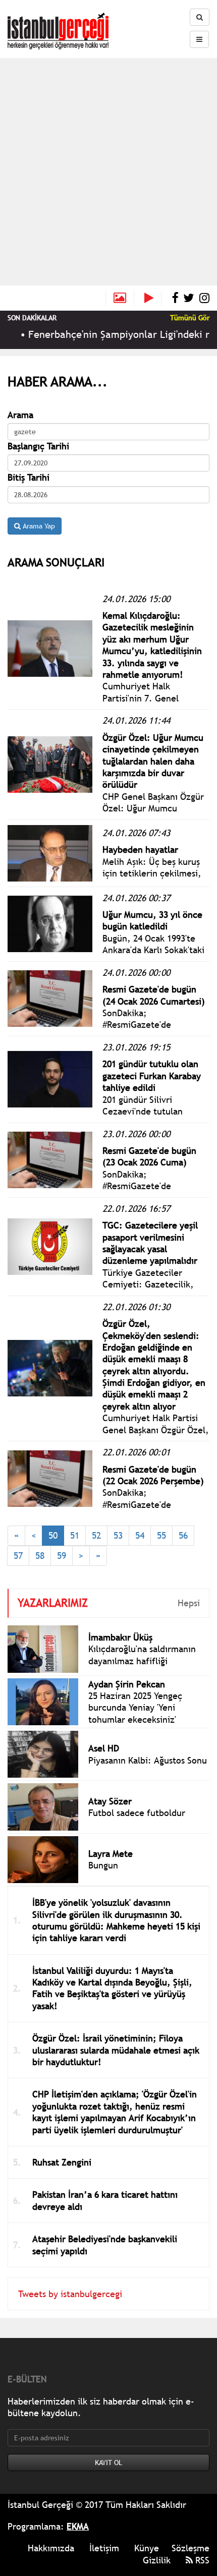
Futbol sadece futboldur (137, 1813)
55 (161, 1535)
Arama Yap (38, 526)
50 (53, 1535)
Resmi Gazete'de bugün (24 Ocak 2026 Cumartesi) (154, 995)
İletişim (104, 2548)
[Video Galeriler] (153, 298)
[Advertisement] (108, 171)
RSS (201, 2560)
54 (140, 1535)
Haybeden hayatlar (140, 850)
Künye (147, 2548)
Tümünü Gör (190, 318)
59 (62, 1556)
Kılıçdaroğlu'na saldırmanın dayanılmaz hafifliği (142, 1655)
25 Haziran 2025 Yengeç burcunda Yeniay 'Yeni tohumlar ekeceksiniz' (135, 1708)
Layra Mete (111, 1854)
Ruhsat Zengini (62, 2162)
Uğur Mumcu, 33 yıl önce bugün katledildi (152, 920)
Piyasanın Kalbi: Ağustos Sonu (148, 1760)
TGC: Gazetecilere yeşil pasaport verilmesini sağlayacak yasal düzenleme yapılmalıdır (150, 1243)
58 (40, 1556)
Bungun (103, 1865)
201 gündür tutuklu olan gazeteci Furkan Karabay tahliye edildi (152, 1076)
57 (18, 1556)
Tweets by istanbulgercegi (70, 2294)
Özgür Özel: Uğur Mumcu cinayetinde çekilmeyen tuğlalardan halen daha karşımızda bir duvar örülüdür (153, 761)
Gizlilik (157, 2560)
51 (75, 1535)
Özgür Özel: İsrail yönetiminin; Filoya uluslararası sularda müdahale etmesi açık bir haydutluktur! (116, 2050)
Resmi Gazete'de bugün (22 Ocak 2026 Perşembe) (153, 1475)
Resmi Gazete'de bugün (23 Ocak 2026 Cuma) (149, 1156)
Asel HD (104, 1748)
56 (183, 1535)
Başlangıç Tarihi (38, 446)
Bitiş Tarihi (29, 477)
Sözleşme (191, 2548)
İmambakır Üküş (120, 1637)
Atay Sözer (110, 1801)
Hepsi (189, 1603)
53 (118, 1535)
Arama (20, 415)
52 (96, 1535)
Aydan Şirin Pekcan (127, 1684)
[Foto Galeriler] (120, 298)
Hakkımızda (51, 2548)
